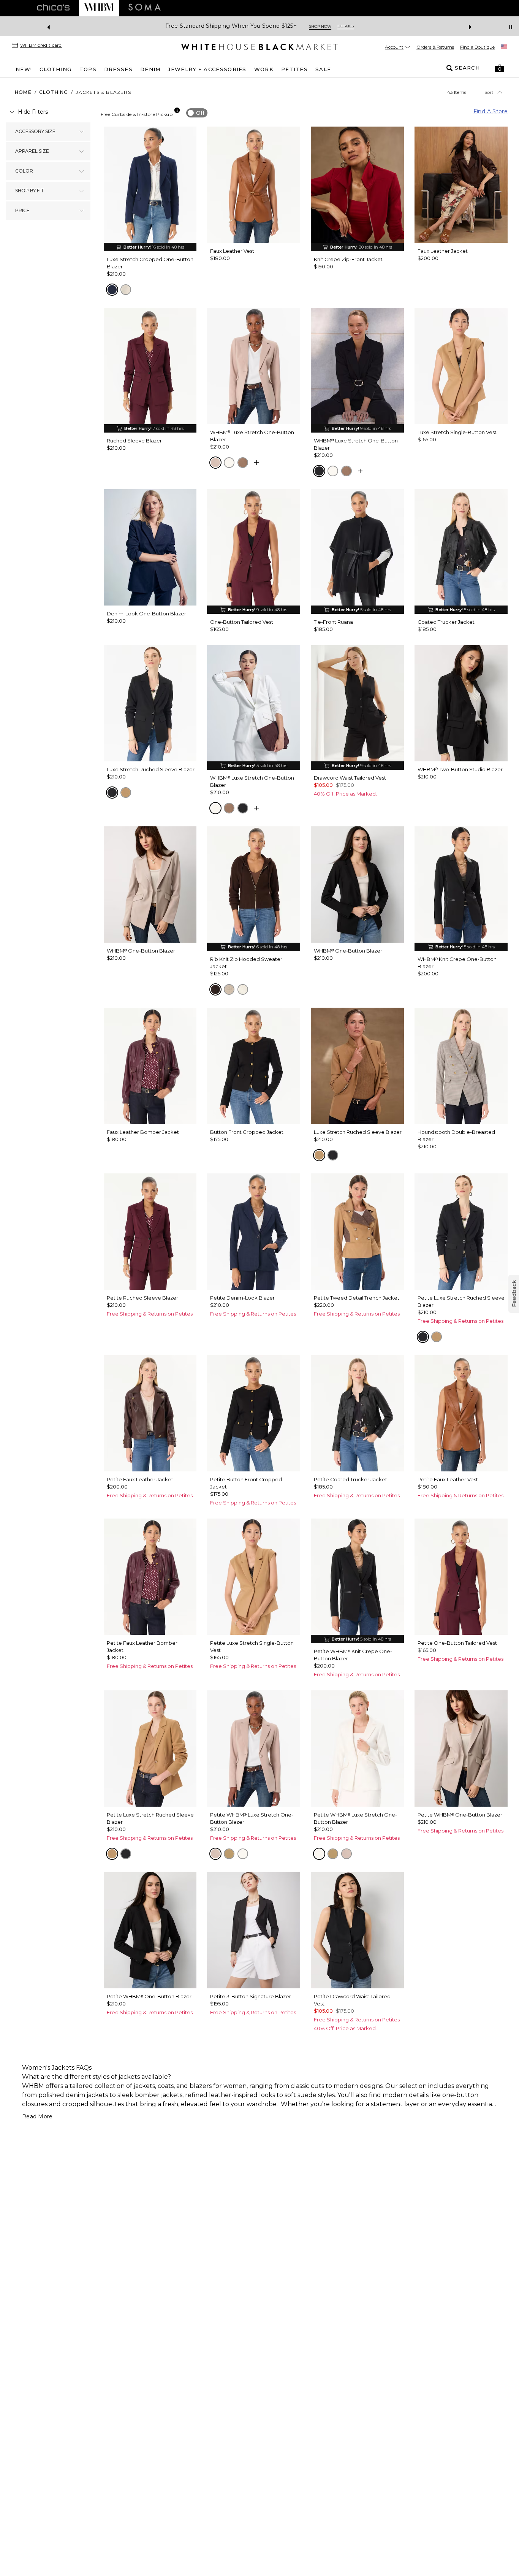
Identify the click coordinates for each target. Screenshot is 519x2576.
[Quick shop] (256, 463)
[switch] (197, 113)
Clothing (54, 92)
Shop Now (314, 26)
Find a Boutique (477, 47)
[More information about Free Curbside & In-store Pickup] (177, 110)
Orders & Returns (435, 47)
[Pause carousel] (511, 27)
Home (23, 92)
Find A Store (491, 111)
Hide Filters (33, 112)
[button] (500, 68)
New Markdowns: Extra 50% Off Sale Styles (231, 26)
